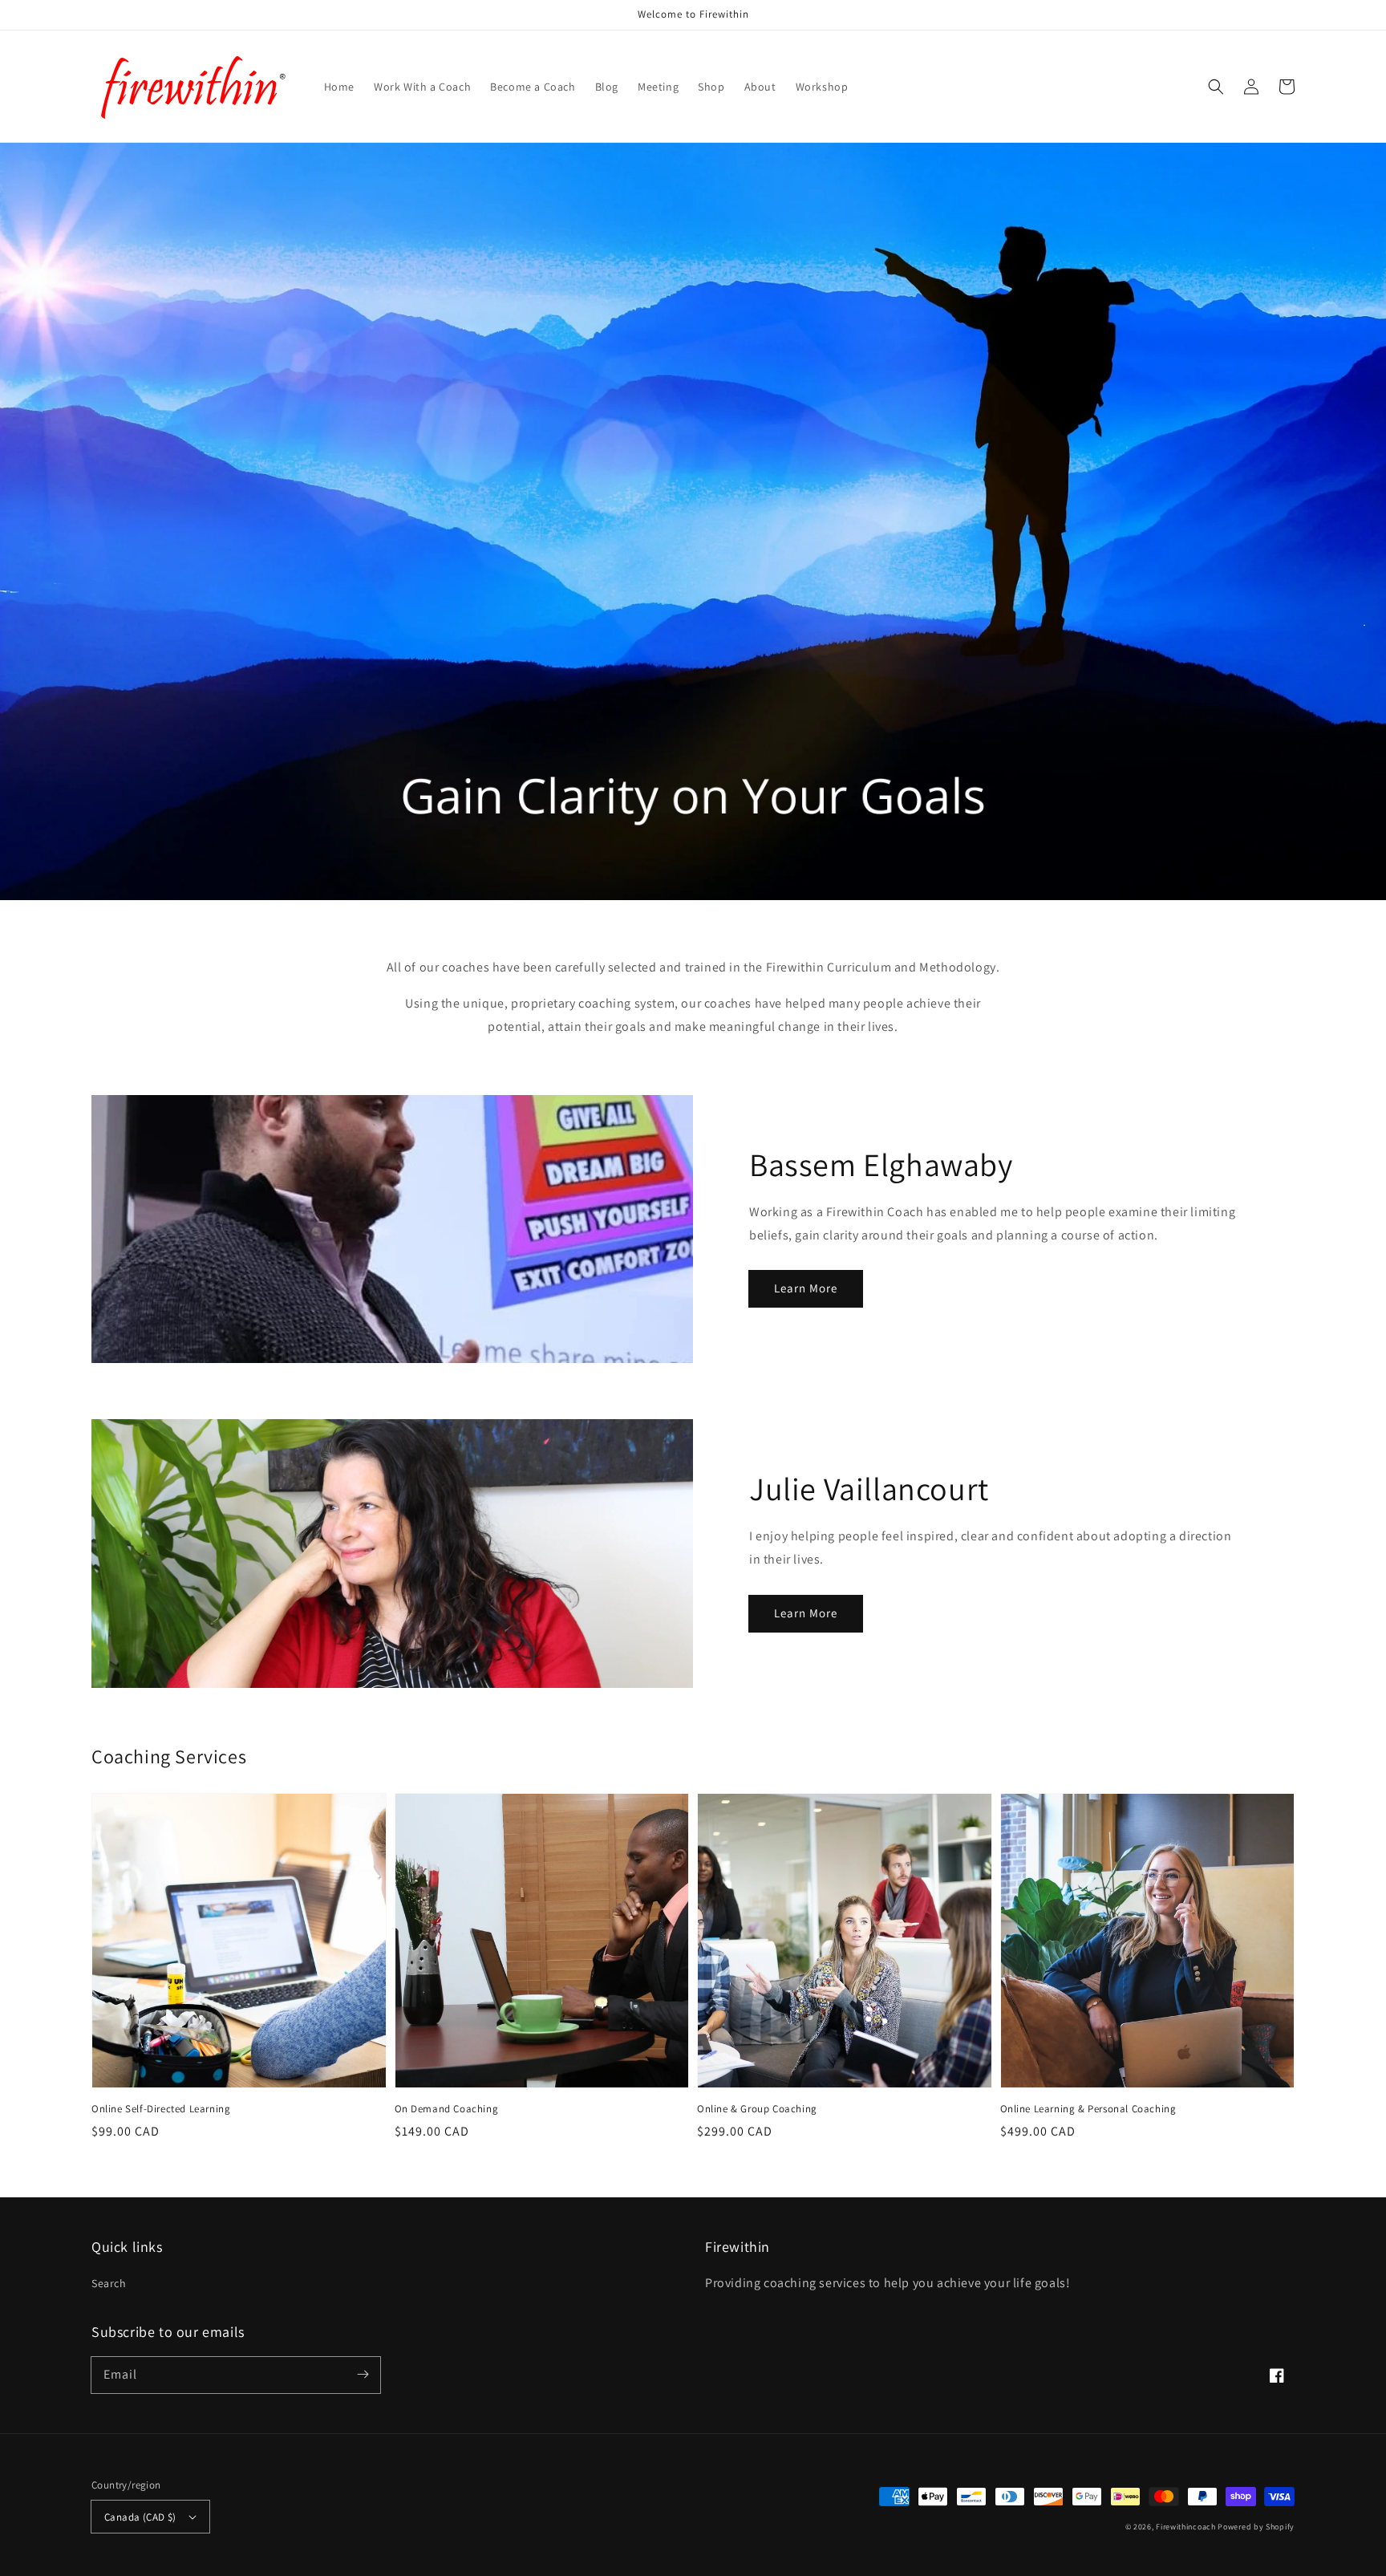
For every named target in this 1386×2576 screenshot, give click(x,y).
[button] (1216, 87)
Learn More (806, 1288)
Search (109, 2283)
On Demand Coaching (447, 2109)
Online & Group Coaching (757, 2109)
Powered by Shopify (1256, 2527)
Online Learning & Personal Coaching (1088, 2109)
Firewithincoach (1186, 2527)
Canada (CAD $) (140, 2517)
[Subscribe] (363, 2375)
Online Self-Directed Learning (161, 2109)
